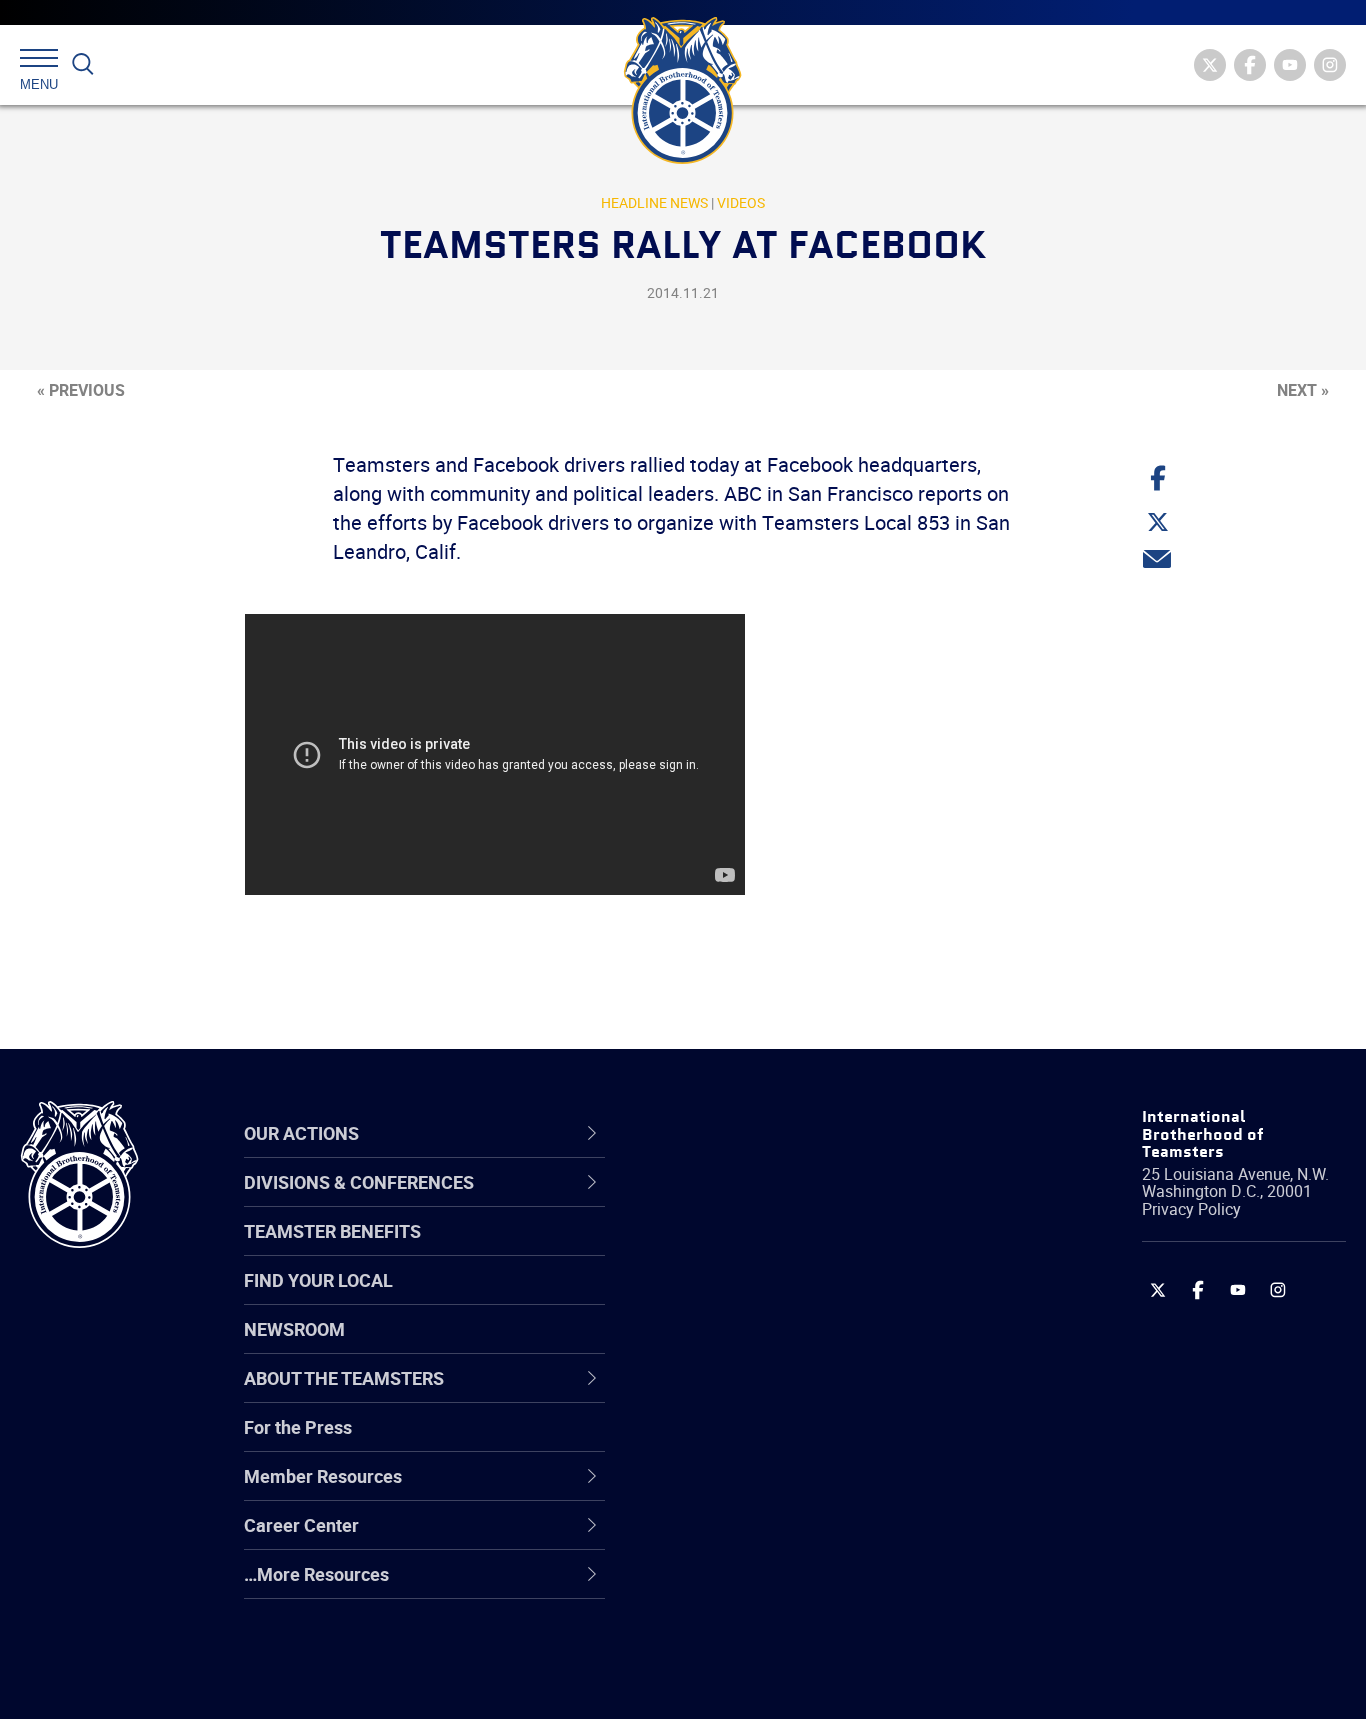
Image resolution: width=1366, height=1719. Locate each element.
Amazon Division (741, 1250)
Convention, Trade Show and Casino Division (818, 1441)
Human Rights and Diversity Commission (785, 1633)
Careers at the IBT (747, 1250)
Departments (727, 1346)
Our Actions (732, 1133)
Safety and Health (746, 1298)
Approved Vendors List (765, 1394)
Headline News (654, 202)
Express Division (739, 1490)
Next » (1303, 390)
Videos (741, 202)
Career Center (743, 1133)
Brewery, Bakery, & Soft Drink (790, 1298)
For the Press (298, 1427)
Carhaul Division (739, 1394)
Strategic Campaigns (758, 1250)
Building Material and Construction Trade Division (811, 1345)
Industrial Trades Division (774, 1682)
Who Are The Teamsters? (776, 1202)
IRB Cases (715, 1442)
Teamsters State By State (777, 1202)
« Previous (81, 390)
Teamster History (744, 1298)
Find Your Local (318, 1280)
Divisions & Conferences (790, 1133)
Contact (706, 1202)
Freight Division (736, 1586)
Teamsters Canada (751, 1346)
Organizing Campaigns (765, 1202)
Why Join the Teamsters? (776, 1202)
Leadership (719, 1250)
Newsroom (294, 1329)
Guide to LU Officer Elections (787, 1442)
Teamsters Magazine (760, 1250)
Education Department (764, 1250)
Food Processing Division (774, 1538)
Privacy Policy (1191, 1209)
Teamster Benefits (332, 1231)
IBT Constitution (739, 1394)
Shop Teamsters (741, 1298)
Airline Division (733, 1202)
